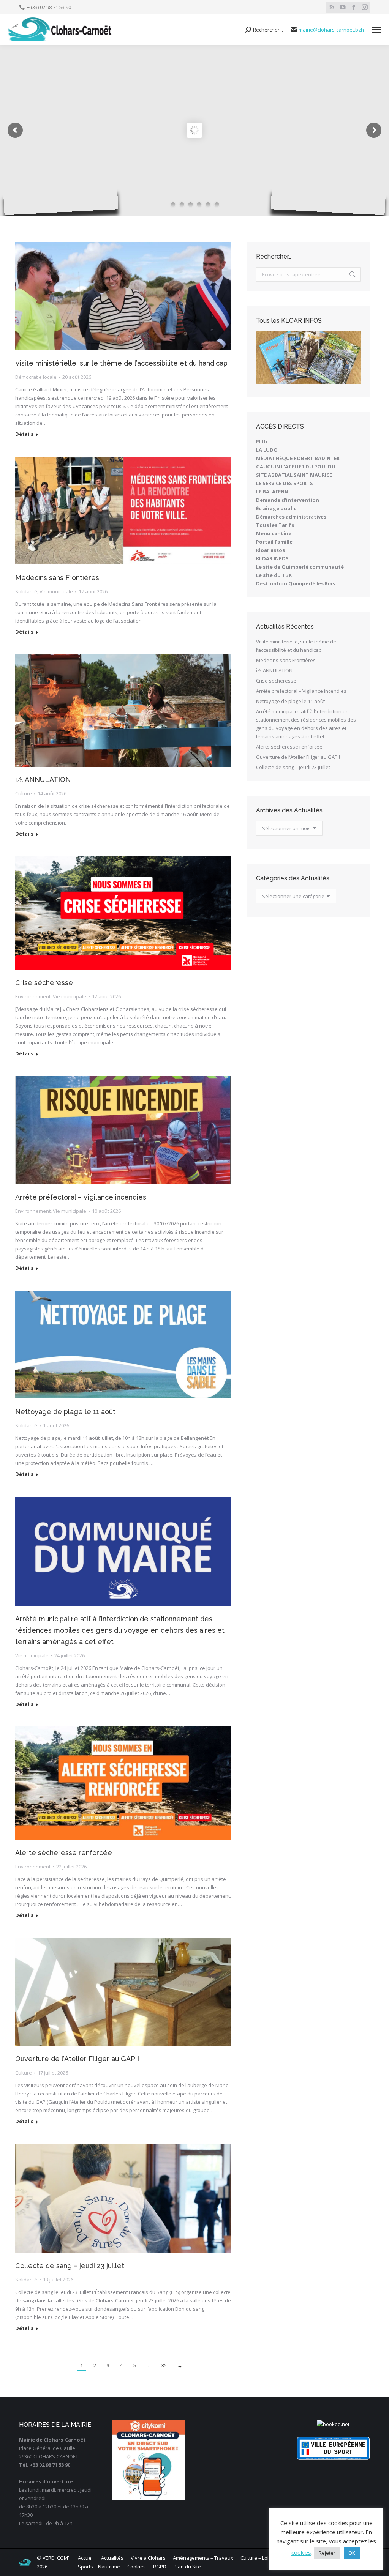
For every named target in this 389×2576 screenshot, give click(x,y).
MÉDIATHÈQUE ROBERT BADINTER (298, 458)
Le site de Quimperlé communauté (300, 567)
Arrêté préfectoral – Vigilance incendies (81, 1197)
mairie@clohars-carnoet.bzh (331, 30)
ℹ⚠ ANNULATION (43, 780)
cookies (301, 2552)
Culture (24, 793)
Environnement (33, 996)
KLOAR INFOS (272, 558)
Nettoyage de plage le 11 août (65, 1412)
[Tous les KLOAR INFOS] (308, 358)
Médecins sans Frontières (57, 578)
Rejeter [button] (327, 2553)
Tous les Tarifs (275, 525)
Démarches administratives (291, 517)
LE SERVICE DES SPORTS (285, 483)
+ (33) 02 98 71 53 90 (49, 7)
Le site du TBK (274, 575)
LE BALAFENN (272, 492)
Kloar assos (270, 550)
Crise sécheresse (44, 983)
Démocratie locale (36, 377)
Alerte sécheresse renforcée (64, 1853)
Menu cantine (274, 533)
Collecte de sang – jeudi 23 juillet (70, 2266)
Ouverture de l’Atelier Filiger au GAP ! (77, 2059)
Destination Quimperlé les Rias (296, 583)
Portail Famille (274, 542)
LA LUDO (267, 450)
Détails (24, 434)
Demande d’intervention (288, 500)
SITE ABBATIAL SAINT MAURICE (294, 475)
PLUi (262, 441)
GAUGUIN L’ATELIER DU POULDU (296, 467)
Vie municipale (56, 591)
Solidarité (26, 591)
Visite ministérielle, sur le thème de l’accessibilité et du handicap (121, 363)
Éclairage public (276, 508)
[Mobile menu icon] (376, 30)
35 (164, 2365)
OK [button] (352, 2553)
